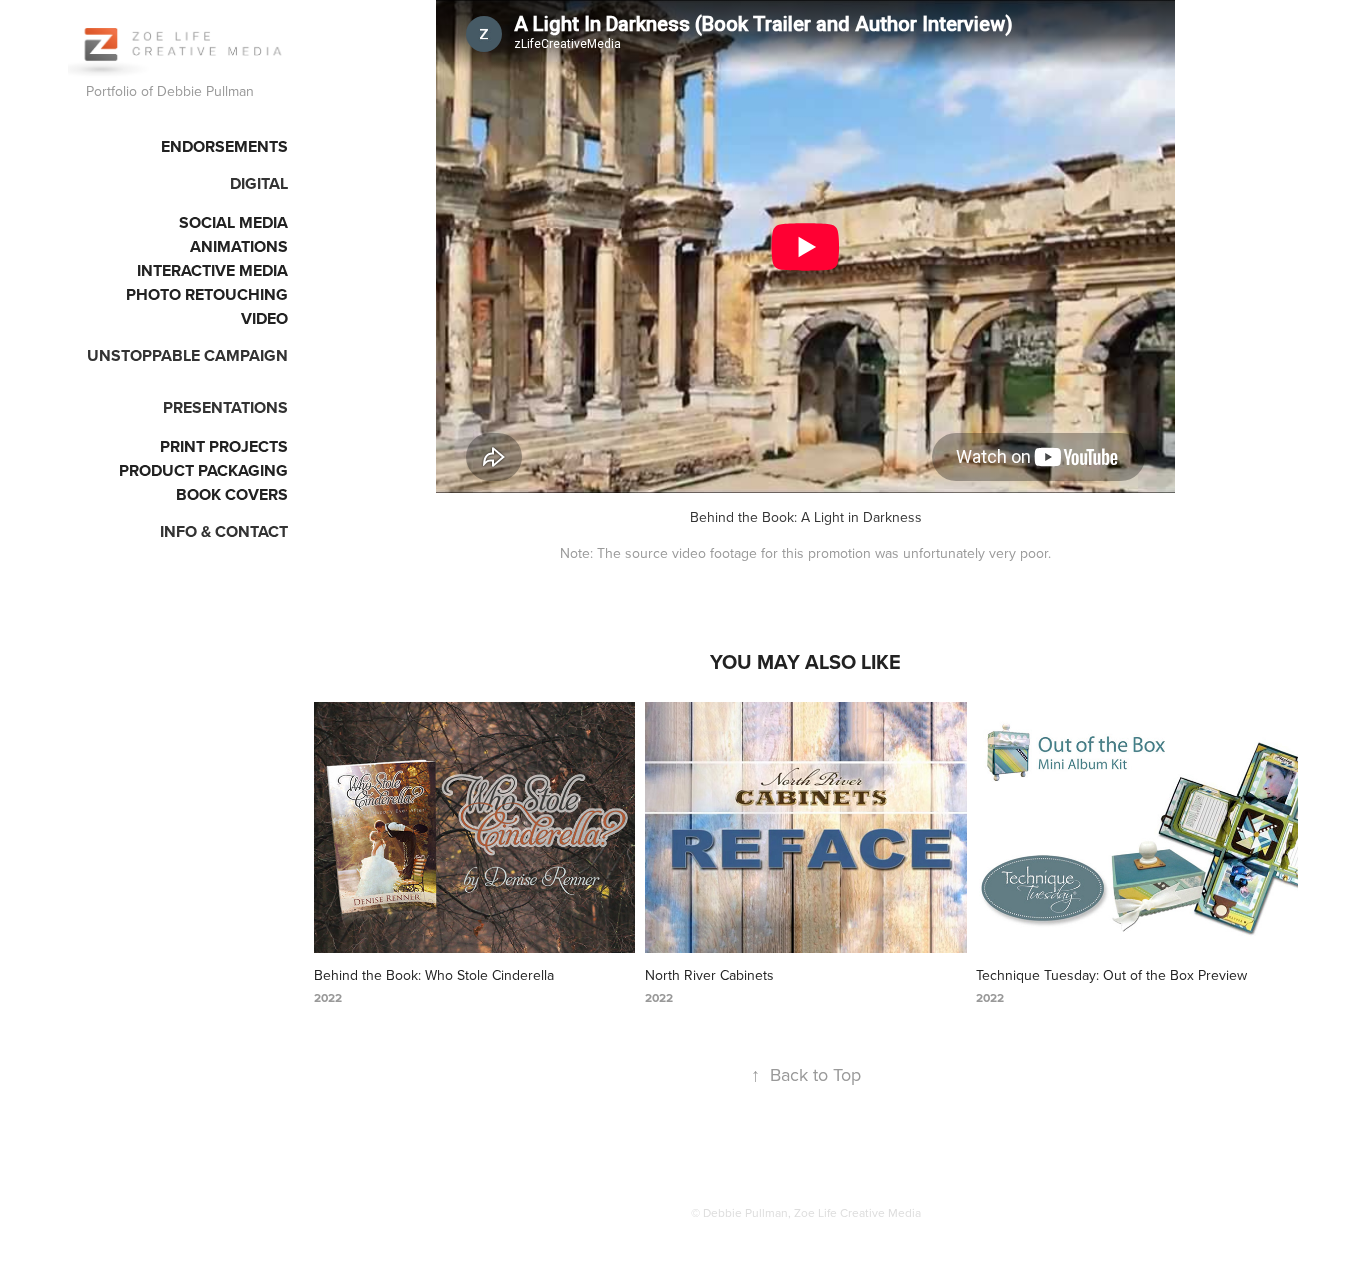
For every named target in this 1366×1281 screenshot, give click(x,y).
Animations (239, 246)
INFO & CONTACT (224, 531)
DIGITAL (259, 183)
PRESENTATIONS (225, 407)
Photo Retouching (207, 294)
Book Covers (232, 494)
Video (264, 318)
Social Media (233, 222)
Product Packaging (203, 470)
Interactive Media (212, 270)
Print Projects (224, 446)
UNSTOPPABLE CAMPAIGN (187, 355)
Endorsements (224, 146)
